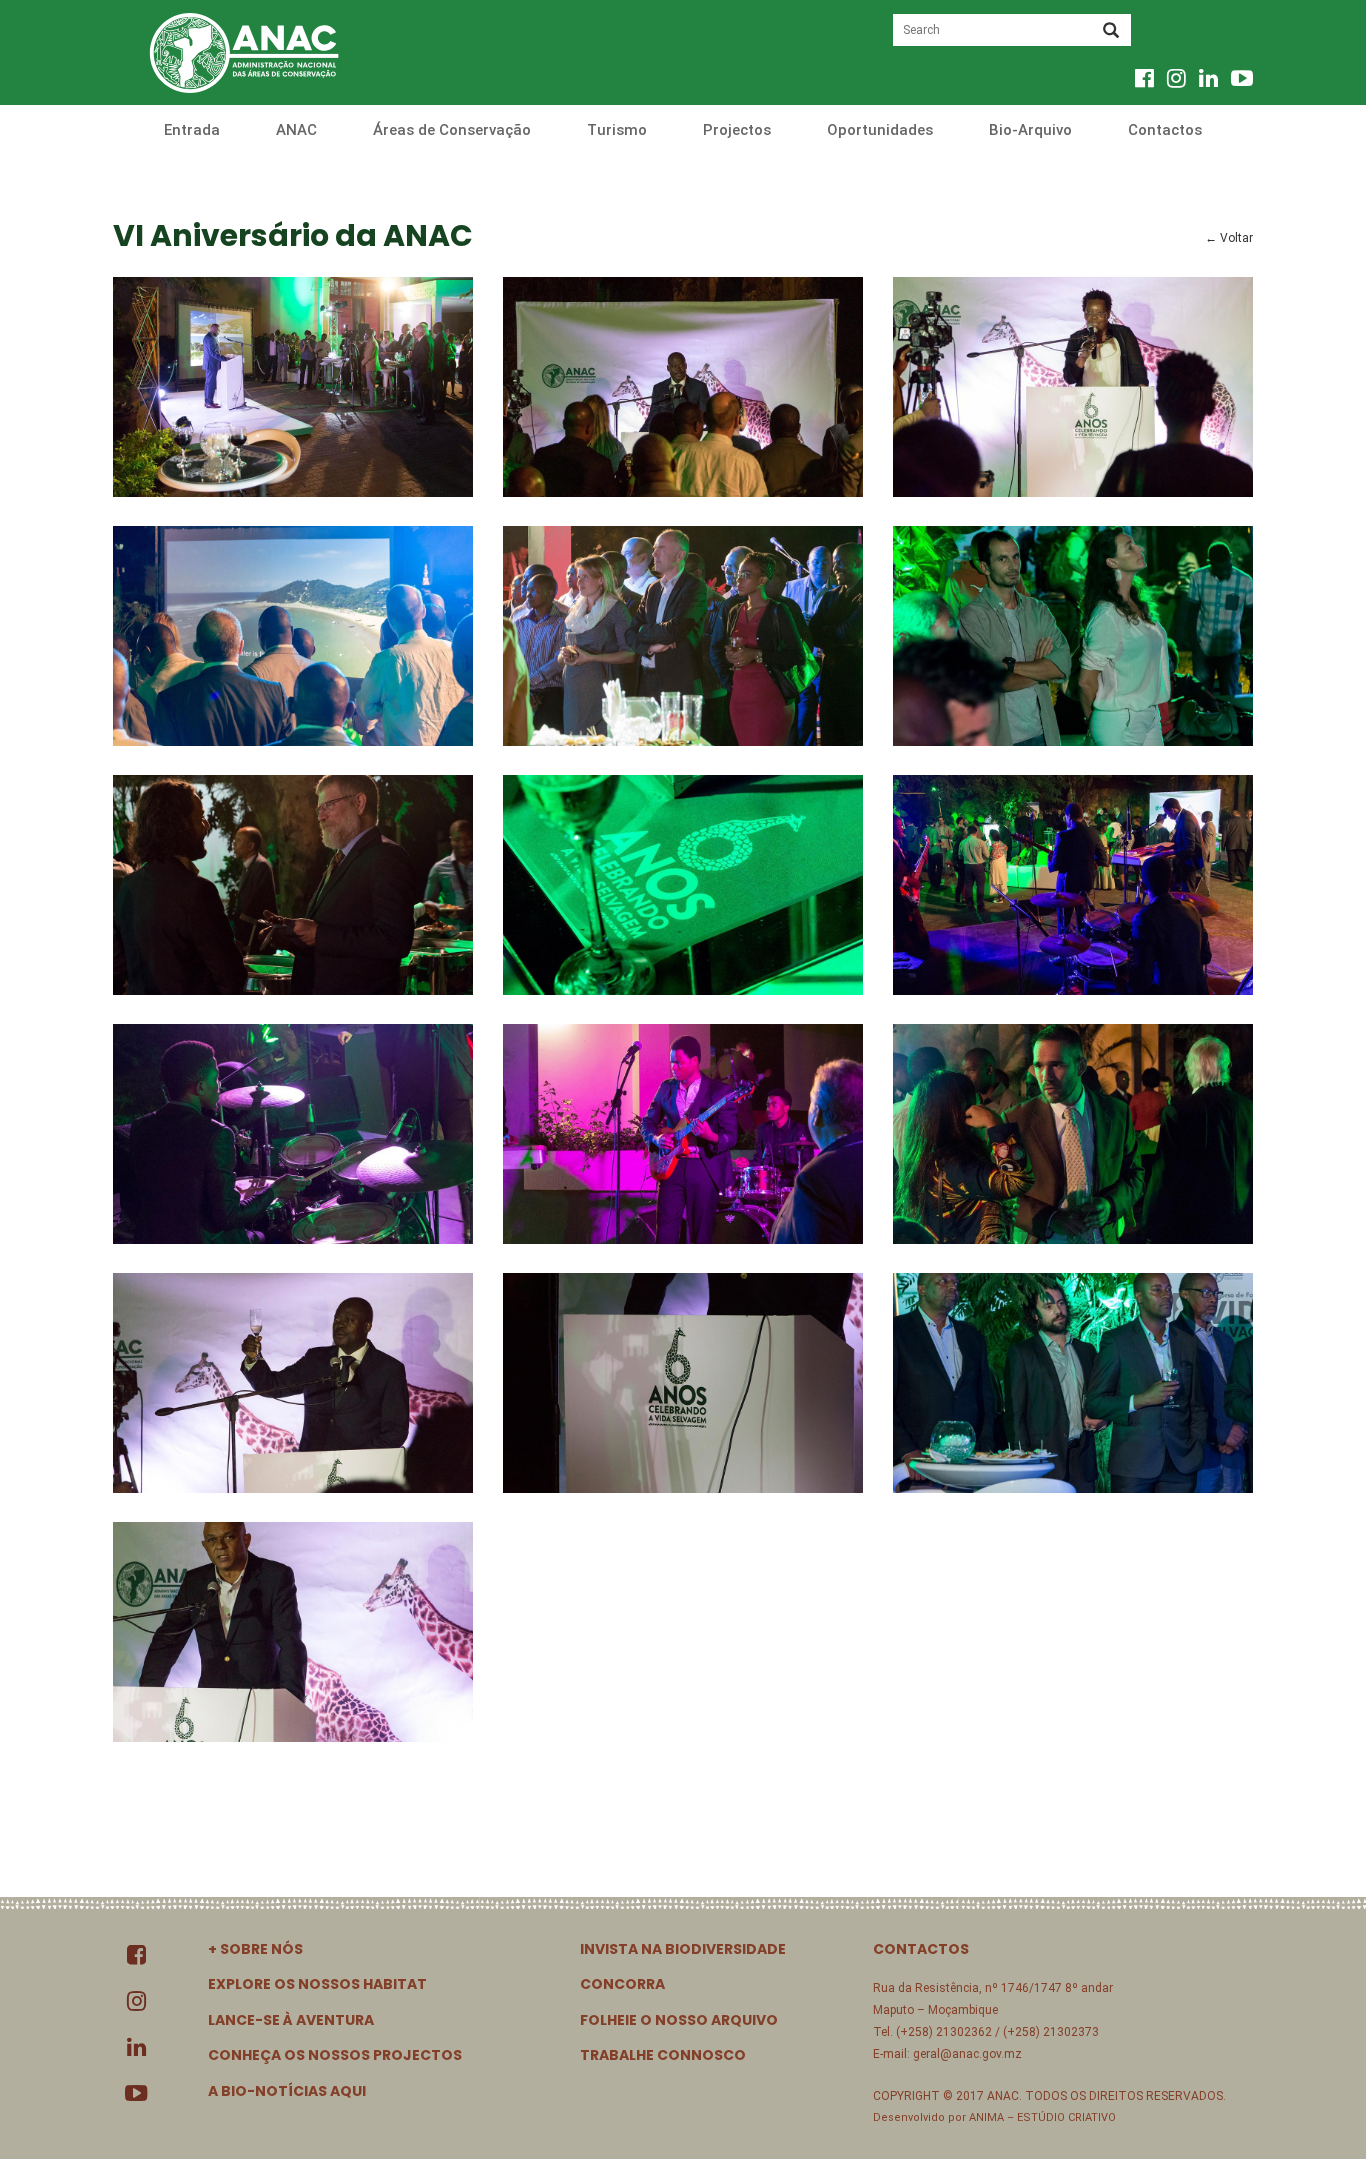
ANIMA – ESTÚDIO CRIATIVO (1042, 2117)
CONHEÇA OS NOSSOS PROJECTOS (335, 2055)
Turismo (617, 130)
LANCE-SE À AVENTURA (291, 2020)
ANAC (296, 130)
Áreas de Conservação (452, 130)
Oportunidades (880, 130)
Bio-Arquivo (1030, 130)
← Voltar (1229, 238)
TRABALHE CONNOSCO (663, 2055)
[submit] (1111, 32)
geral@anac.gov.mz (967, 2054)
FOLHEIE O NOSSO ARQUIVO (679, 2020)
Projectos (737, 130)
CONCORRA (622, 1984)
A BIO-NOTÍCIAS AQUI (287, 2091)
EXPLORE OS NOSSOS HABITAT (317, 1984)
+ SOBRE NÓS (255, 1949)
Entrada (192, 130)
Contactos (1165, 130)
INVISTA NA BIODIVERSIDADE (683, 1949)
